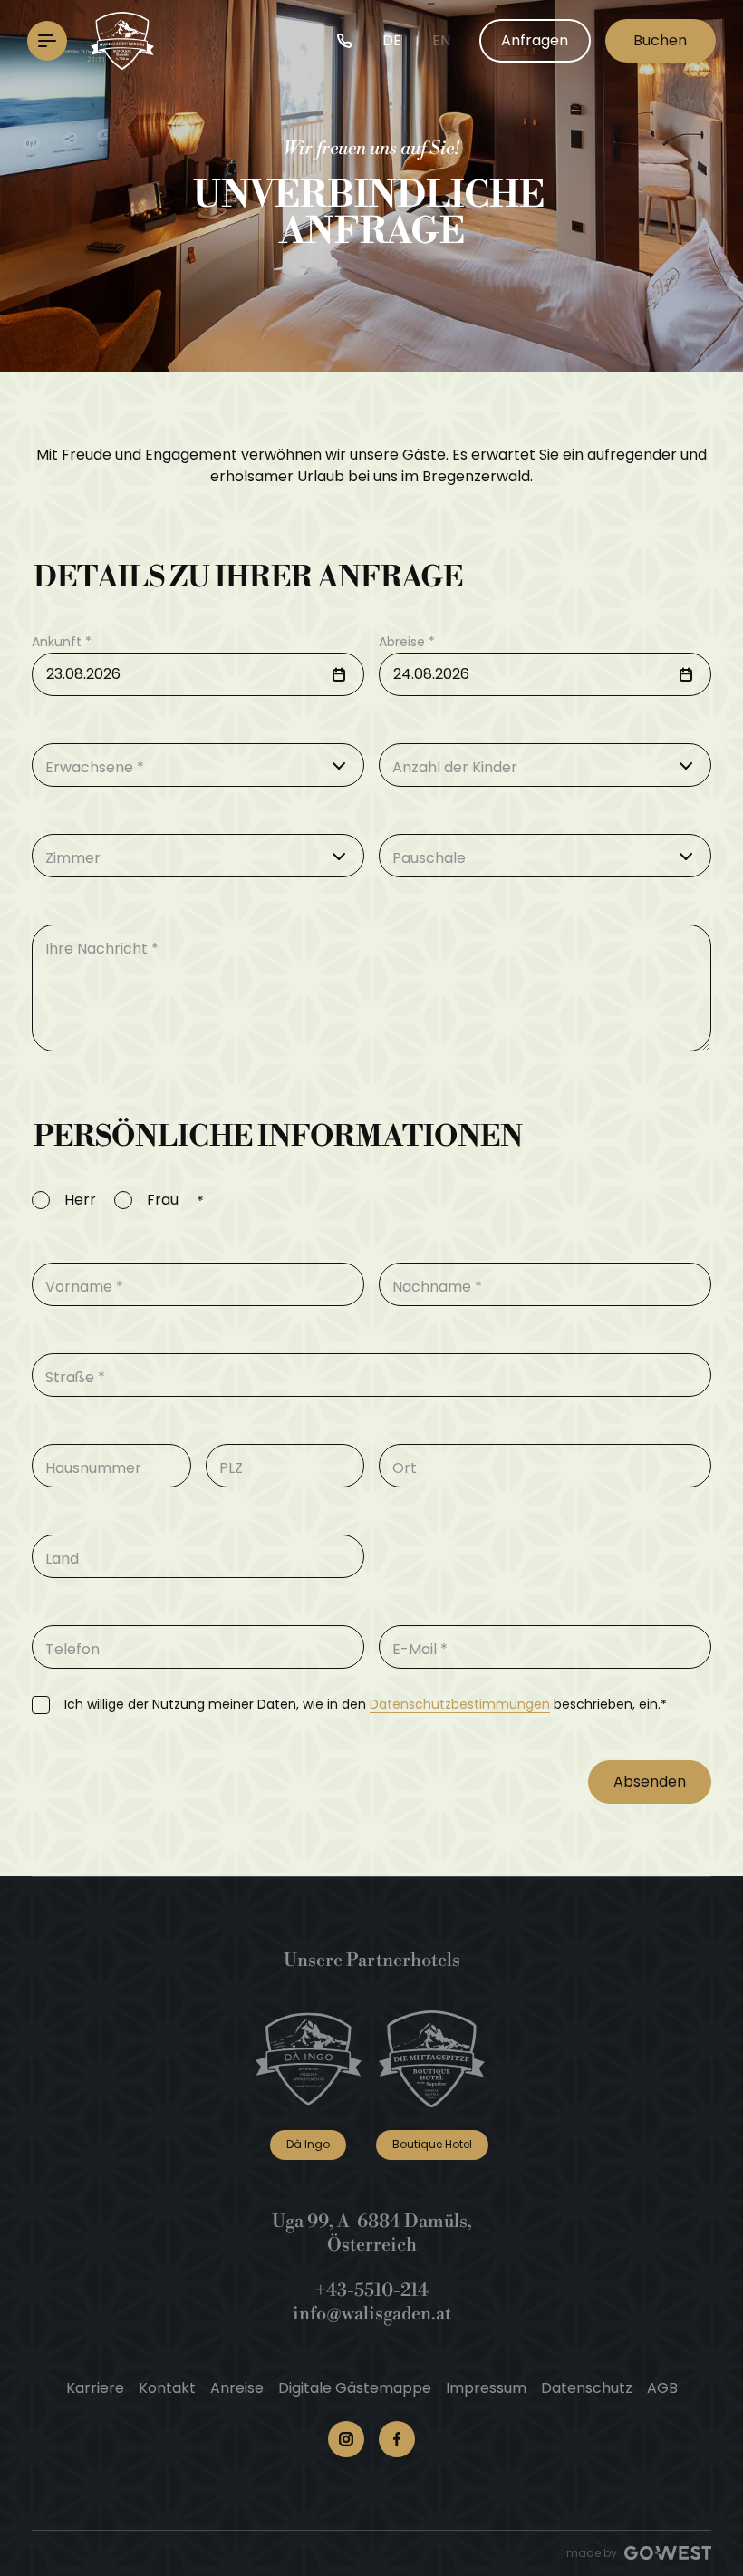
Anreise (237, 2388)
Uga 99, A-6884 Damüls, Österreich (372, 2234)
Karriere (95, 2388)
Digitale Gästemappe (355, 2388)
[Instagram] (346, 2439)
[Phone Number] (344, 41)
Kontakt (167, 2388)
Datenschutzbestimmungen (460, 1704)
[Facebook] (397, 2439)
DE (392, 40)
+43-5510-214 (372, 2291)
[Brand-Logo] (122, 41)
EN (441, 40)
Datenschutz (587, 2388)
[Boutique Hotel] (432, 2059)
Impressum (486, 2388)
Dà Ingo (308, 2144)
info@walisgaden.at (372, 2315)
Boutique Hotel (432, 2144)
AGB (662, 2388)
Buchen (660, 40)
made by (592, 2553)
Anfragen (535, 40)
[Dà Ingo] (309, 2059)
